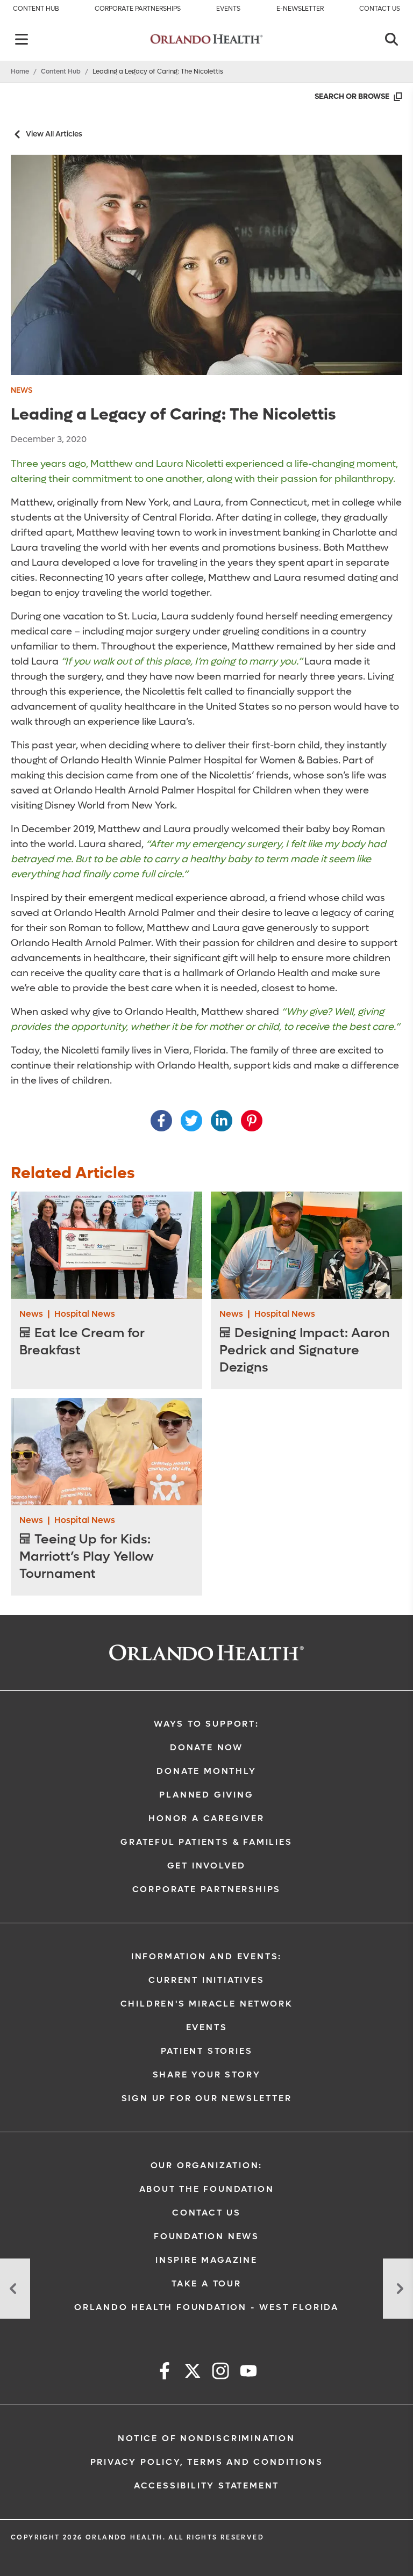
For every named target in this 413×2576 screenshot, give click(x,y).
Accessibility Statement (206, 2485)
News (22, 390)
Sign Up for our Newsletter (207, 2098)
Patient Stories (207, 2051)
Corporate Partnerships (207, 1889)
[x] (193, 2373)
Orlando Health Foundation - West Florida (206, 2307)
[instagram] (220, 2373)
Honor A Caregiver (206, 1818)
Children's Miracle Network (207, 2004)
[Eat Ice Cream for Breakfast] (106, 1245)
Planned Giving (206, 1795)
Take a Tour (206, 2283)
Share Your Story (207, 2074)
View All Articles (54, 134)
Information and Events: (206, 1956)
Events (207, 2027)
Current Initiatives (206, 1980)
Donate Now (206, 1747)
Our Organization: (207, 2165)
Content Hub (61, 71)
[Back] (22, 39)
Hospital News (85, 1314)
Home (20, 71)
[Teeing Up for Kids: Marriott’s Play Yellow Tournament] (106, 1452)
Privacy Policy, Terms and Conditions (207, 2462)
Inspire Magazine (206, 2260)
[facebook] (165, 2373)
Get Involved (207, 1866)
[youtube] (248, 2373)
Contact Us (206, 2213)
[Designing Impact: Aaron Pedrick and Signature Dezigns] (307, 1245)
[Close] (391, 39)
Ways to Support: (206, 1724)
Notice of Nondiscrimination (206, 2438)
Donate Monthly (206, 1771)
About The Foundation (207, 2189)
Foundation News (206, 2236)
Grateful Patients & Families (206, 1842)
